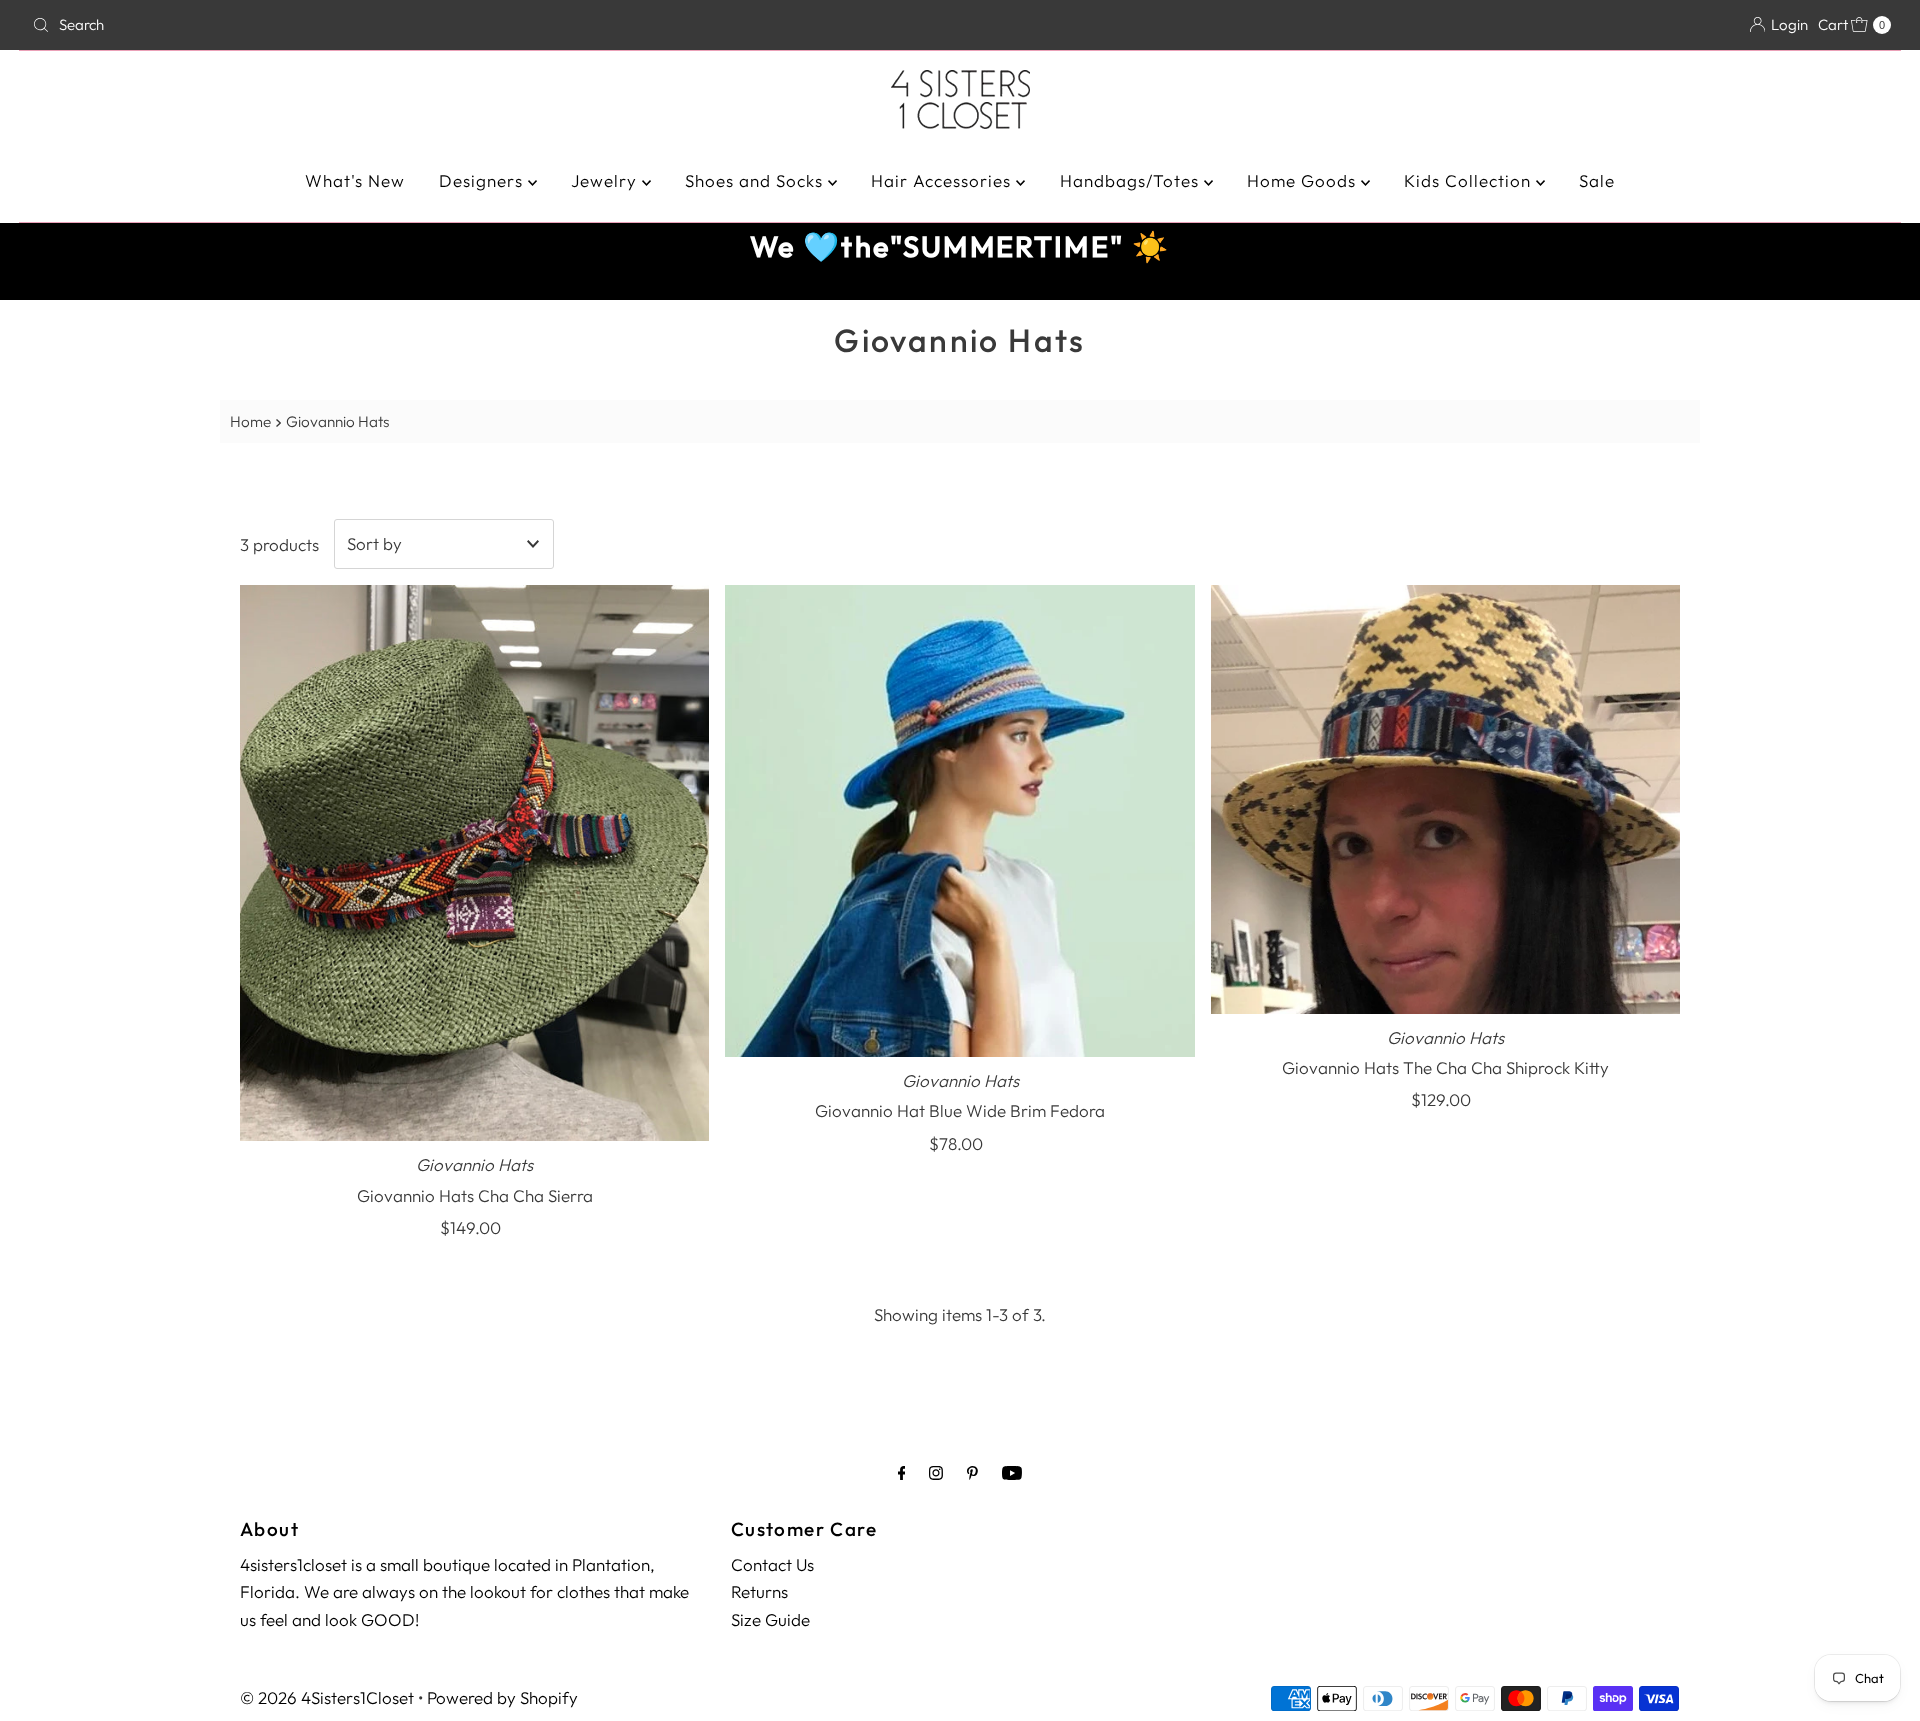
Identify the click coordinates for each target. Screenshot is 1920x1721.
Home (250, 421)
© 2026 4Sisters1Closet (327, 1697)
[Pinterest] (972, 1472)
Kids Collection (1470, 180)
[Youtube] (1012, 1472)
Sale (1597, 180)
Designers (483, 180)
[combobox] (330, 25)
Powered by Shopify (502, 1697)
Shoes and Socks (756, 180)
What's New (355, 180)
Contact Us (772, 1564)
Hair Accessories (943, 180)
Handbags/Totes (1132, 180)
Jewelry (606, 180)
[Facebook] (902, 1472)
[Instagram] (936, 1472)
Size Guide (770, 1619)
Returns (759, 1591)
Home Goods (1304, 180)
